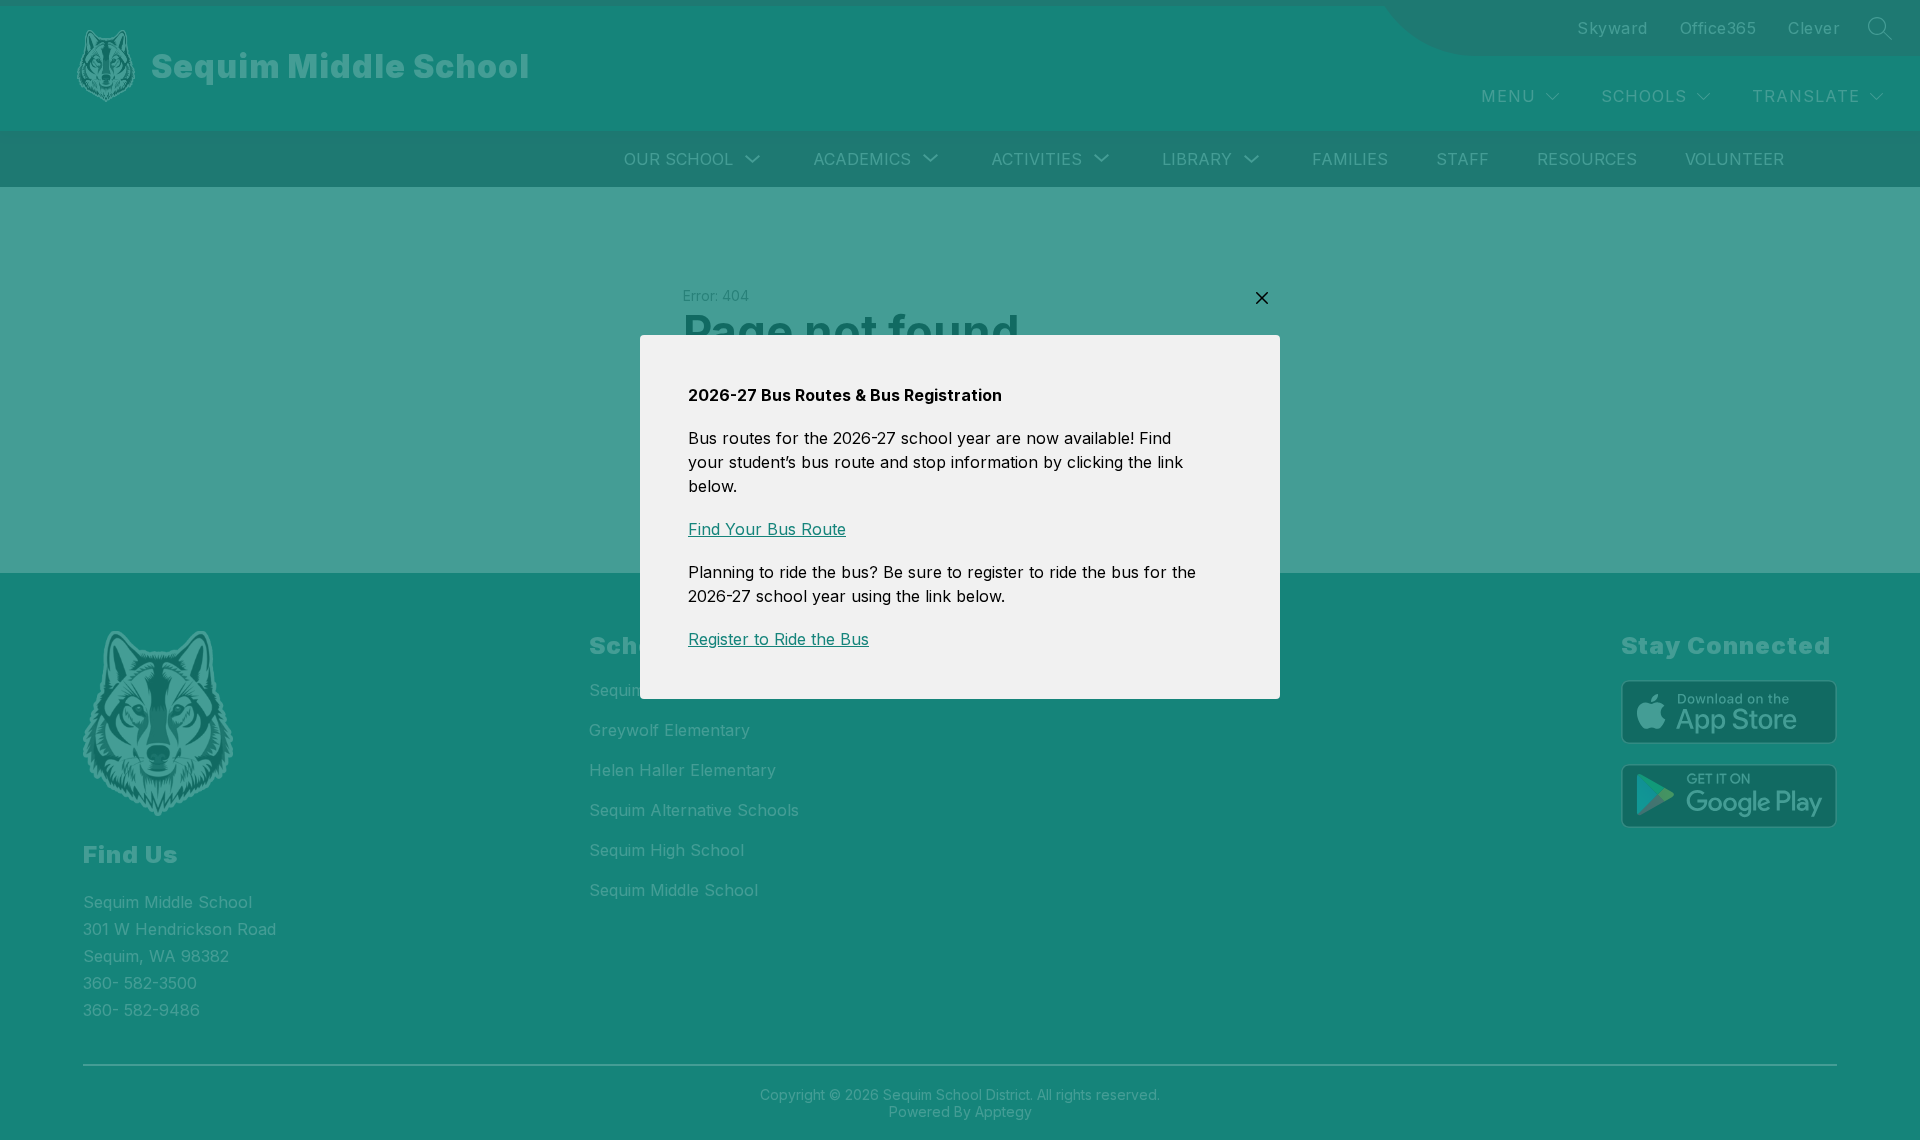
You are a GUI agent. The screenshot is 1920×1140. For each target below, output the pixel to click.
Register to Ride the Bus (778, 639)
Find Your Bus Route (767, 529)
